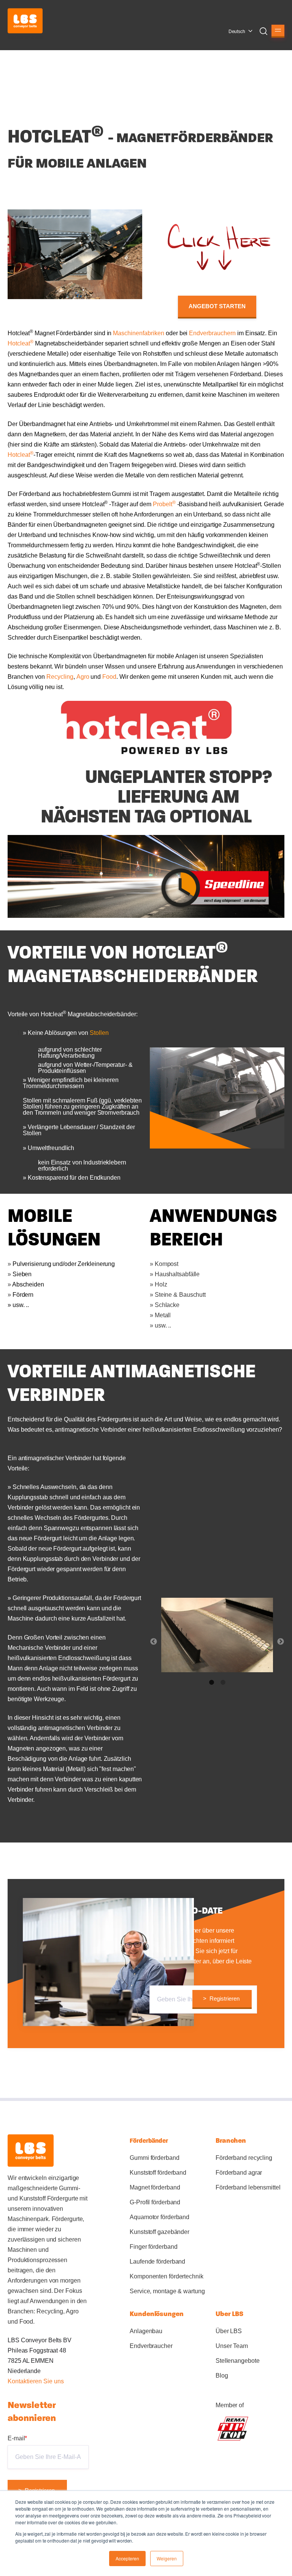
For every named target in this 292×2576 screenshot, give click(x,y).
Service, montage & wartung (167, 2291)
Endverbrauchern (212, 333)
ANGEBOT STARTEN (217, 306)
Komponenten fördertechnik (167, 2276)
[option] (217, 1637)
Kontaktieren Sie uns (36, 2381)
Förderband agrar (239, 2173)
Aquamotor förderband (159, 2217)
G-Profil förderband (155, 2202)
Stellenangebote (238, 2361)
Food (109, 677)
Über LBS (229, 2331)
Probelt (164, 504)
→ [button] (281, 1642)
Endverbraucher (151, 2346)
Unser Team (232, 2346)
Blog (222, 2376)
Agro (83, 677)
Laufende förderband (157, 2262)
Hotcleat (21, 343)
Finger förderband (153, 2247)
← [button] (154, 1642)
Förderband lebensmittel (248, 2187)
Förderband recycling (244, 2158)
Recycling (60, 677)
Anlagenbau (146, 2331)
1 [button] (211, 1682)
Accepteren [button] (127, 2558)
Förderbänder (149, 2141)
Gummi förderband (154, 2158)
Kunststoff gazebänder (159, 2232)
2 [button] (223, 1682)
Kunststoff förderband (158, 2173)
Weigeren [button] (167, 2558)
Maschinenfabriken (139, 333)
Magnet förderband (155, 2187)
